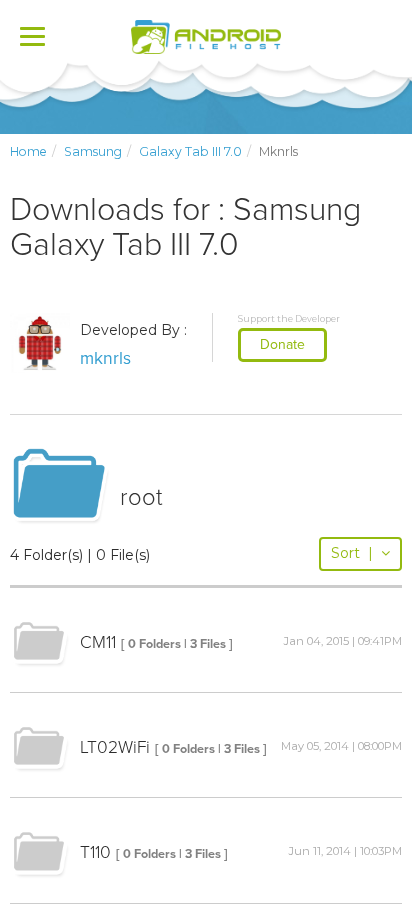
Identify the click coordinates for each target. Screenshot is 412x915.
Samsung (93, 151)
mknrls (105, 358)
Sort (352, 553)
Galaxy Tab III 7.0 (190, 151)
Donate (282, 344)
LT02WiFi (115, 747)
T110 (95, 852)
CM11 (98, 642)
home (28, 151)
